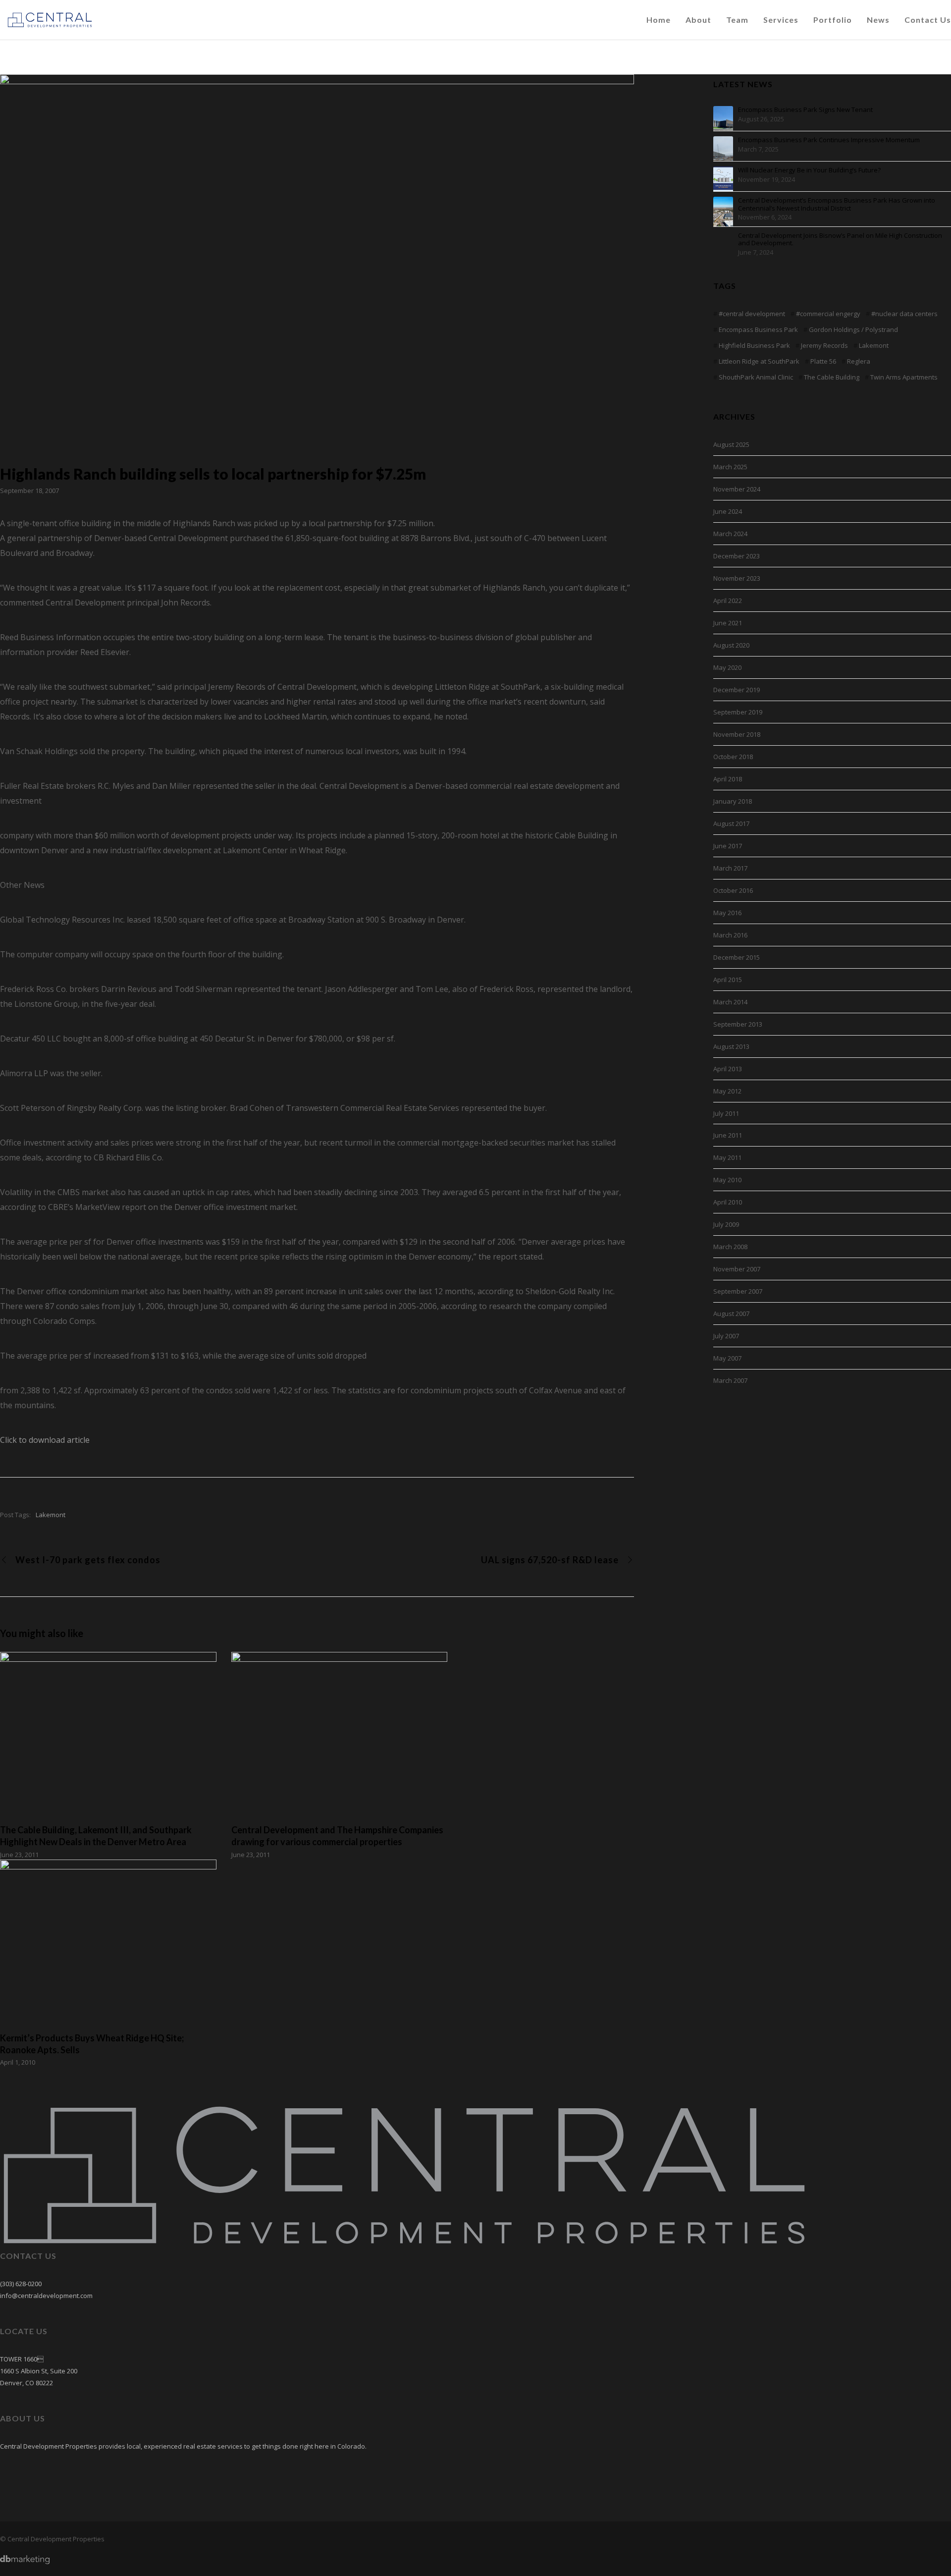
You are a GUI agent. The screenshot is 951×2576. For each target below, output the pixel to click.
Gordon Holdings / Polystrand (853, 329)
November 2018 (737, 734)
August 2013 (731, 1046)
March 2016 (730, 935)
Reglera (859, 361)
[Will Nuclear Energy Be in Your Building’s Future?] (723, 176)
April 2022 (728, 601)
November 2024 (737, 489)
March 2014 (730, 1002)
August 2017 (731, 823)
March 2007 (730, 1380)
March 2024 (730, 534)
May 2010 (727, 1180)
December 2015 (737, 957)
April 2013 (728, 1069)
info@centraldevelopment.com (46, 2296)
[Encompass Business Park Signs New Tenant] (723, 116)
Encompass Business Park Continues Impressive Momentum (829, 140)
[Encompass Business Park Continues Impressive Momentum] (723, 146)
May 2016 (727, 913)
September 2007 (738, 1291)
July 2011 (726, 1113)
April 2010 (728, 1202)
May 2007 (727, 1358)
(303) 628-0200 (21, 2284)
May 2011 (727, 1157)
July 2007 (726, 1336)
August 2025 (731, 444)
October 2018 (733, 757)
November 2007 (737, 1269)
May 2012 (727, 1091)
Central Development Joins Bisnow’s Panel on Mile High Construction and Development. (840, 240)
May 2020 (727, 667)
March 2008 (730, 1247)
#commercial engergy (828, 314)
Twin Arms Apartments (904, 377)
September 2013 (738, 1024)
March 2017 (730, 868)
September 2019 (738, 712)
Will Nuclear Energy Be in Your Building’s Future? (809, 170)
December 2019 (737, 690)
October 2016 (733, 890)
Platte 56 (823, 361)
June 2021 (728, 623)
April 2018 (728, 779)
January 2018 (733, 801)
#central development (752, 314)
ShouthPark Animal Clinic (756, 377)
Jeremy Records (824, 345)
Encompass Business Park (758, 329)
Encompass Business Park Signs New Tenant (805, 110)
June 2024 (728, 511)
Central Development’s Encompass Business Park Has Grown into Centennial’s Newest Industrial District (837, 204)
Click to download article (45, 1440)
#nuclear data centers (904, 314)
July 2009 (726, 1224)
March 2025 (730, 467)
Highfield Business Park (754, 345)
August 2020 (731, 645)
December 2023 (737, 556)
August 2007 (731, 1314)
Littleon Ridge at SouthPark (759, 361)
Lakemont (51, 1515)
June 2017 (728, 846)
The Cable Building (832, 377)
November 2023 (737, 578)
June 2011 (728, 1135)
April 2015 (728, 980)
